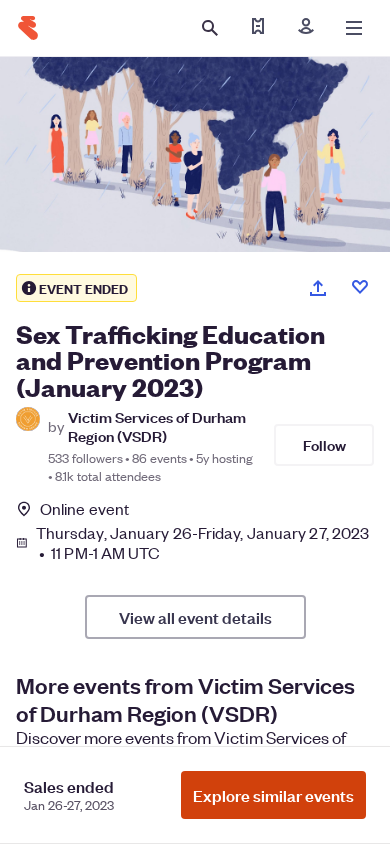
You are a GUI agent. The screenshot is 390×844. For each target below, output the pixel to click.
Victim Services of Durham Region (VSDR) (157, 426)
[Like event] (360, 287)
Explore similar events (273, 795)
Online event (84, 509)
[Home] (28, 28)
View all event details (195, 617)
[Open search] (210, 28)
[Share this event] (318, 288)
